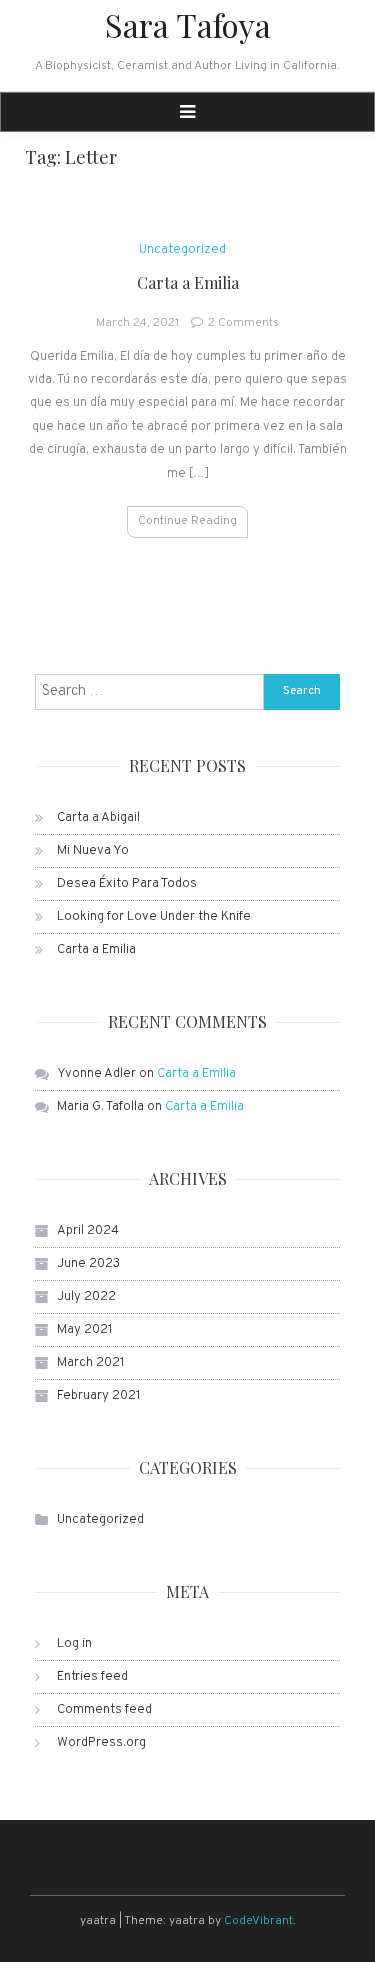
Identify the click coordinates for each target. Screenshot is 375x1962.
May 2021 (85, 1330)
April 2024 (88, 1231)
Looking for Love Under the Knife (154, 917)
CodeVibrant (258, 1921)
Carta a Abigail (98, 818)
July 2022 (86, 1297)
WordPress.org (101, 1743)
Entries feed (92, 1677)
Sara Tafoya (188, 24)
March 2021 (91, 1363)
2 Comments (243, 323)
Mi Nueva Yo (93, 851)
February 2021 (99, 1396)
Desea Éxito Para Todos (127, 884)
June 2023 (88, 1264)
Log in (74, 1644)
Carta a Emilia (188, 282)
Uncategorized (182, 250)
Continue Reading (187, 521)
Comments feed (104, 1710)
